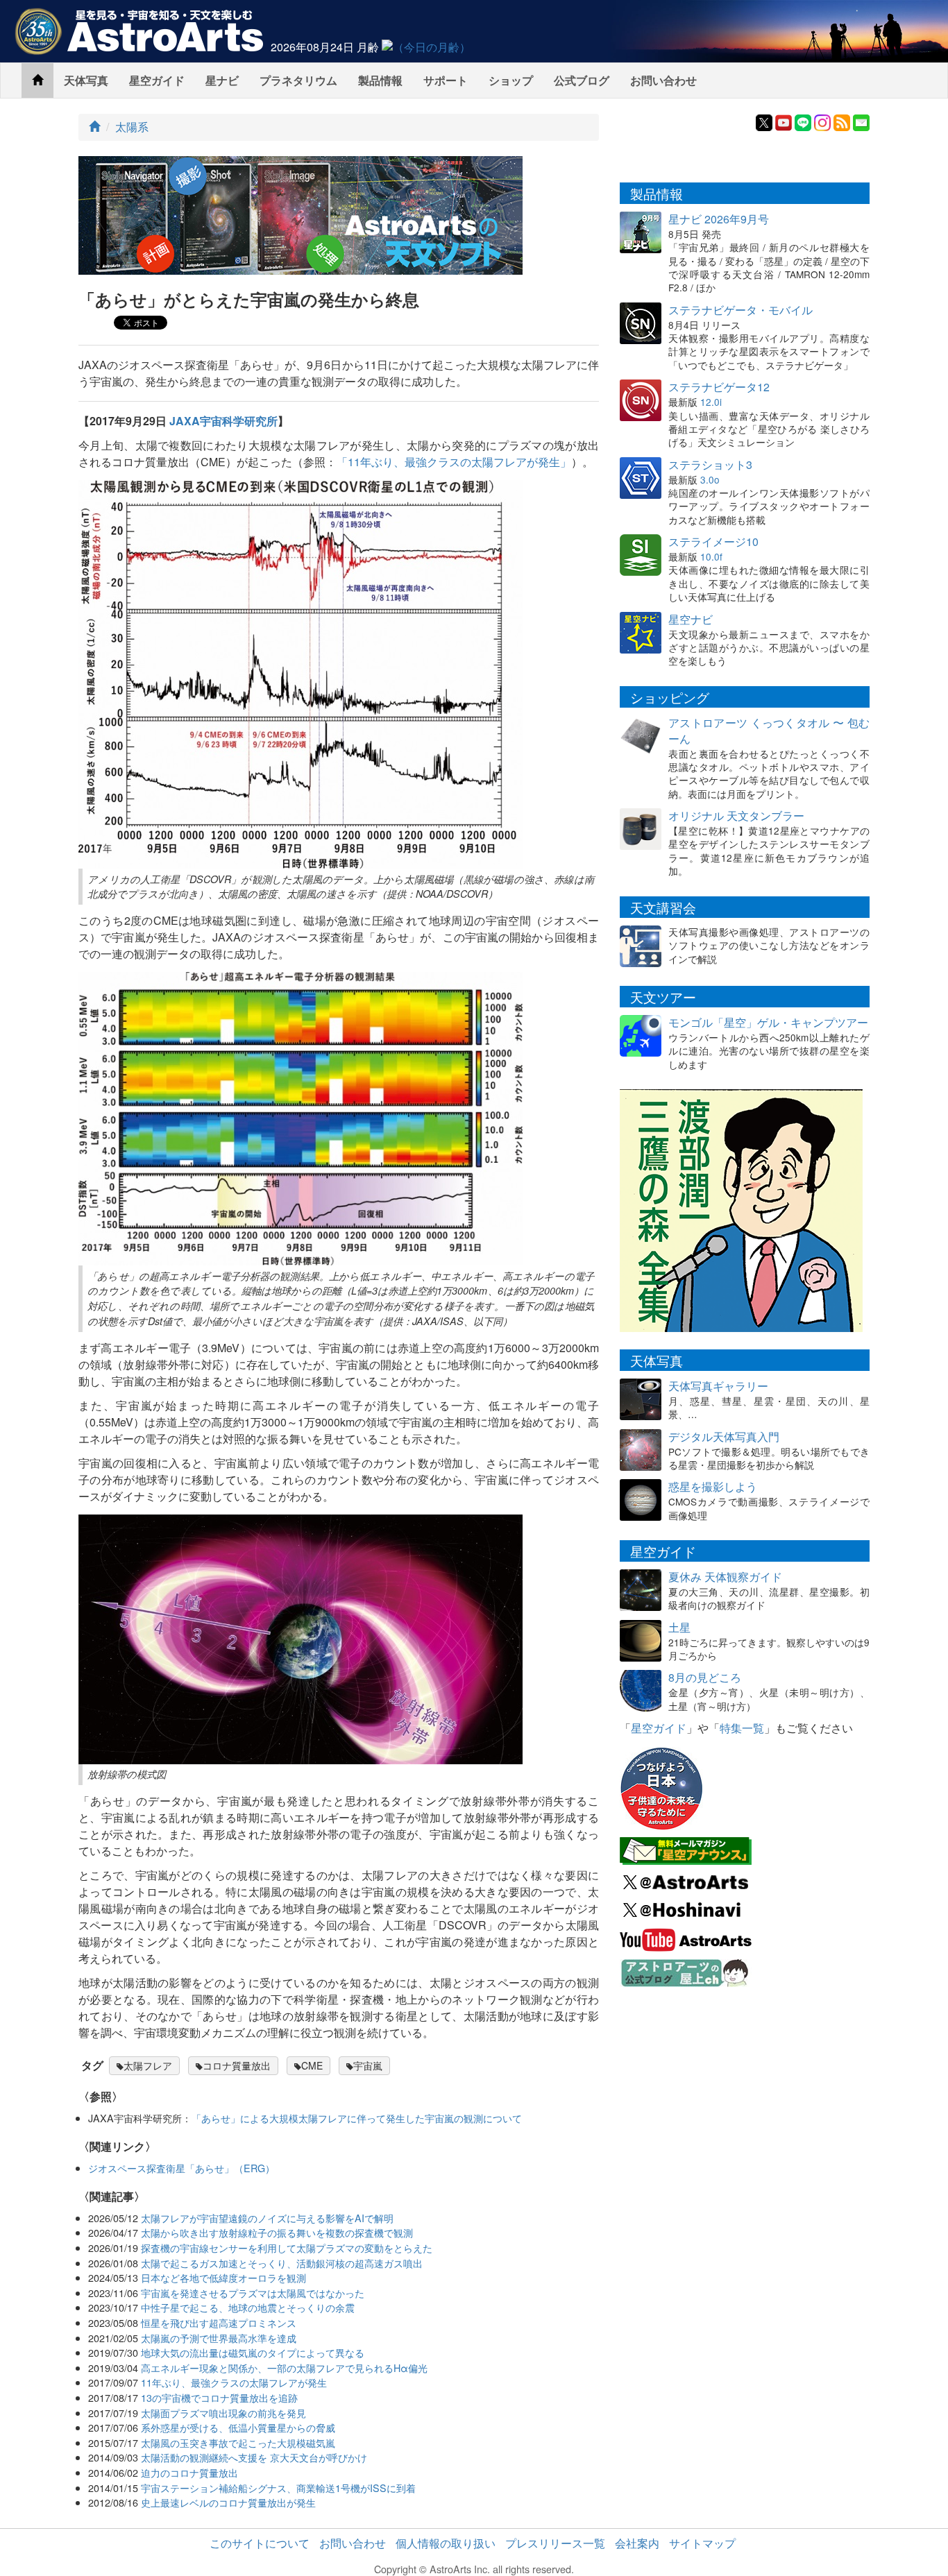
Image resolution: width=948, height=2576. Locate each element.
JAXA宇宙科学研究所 (223, 421)
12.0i (711, 402)
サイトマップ (702, 2543)
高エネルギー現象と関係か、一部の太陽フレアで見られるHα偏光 (284, 2368)
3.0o (710, 479)
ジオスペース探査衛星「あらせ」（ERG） (181, 2168)
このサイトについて (260, 2543)
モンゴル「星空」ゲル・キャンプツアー (768, 1022)
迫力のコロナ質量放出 (189, 2472)
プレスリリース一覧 (555, 2543)
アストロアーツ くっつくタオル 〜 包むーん (769, 731)
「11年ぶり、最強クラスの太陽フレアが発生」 (454, 462)
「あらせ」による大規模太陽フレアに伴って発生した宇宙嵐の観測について (357, 2118)
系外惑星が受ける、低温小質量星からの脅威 (238, 2427)
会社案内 (637, 2543)
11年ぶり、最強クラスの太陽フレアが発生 (234, 2382)
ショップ (511, 80)
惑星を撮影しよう (713, 1486)
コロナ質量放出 (237, 2065)
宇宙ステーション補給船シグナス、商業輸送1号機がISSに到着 (278, 2488)
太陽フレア (148, 2065)
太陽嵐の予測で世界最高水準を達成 (219, 2338)
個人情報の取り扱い (446, 2543)
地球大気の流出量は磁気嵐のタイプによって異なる (253, 2352)
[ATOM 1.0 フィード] (842, 121)
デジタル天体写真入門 (724, 1436)
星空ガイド (157, 80)
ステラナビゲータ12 (719, 387)
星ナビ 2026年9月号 (719, 219)
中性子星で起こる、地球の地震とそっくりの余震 (248, 2307)
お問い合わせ (663, 80)
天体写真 (86, 80)
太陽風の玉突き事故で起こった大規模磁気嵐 (238, 2442)
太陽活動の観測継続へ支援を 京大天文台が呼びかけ (254, 2457)
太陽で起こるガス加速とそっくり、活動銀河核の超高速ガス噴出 (282, 2263)
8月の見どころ (705, 1677)
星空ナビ (691, 619)
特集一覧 (742, 1728)
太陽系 (132, 127)
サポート (446, 80)
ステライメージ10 (713, 541)
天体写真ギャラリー (718, 1386)
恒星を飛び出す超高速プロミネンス (219, 2322)
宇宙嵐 (368, 2065)
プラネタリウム (298, 80)
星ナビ (222, 80)
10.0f (711, 556)
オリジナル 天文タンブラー (736, 816)
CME (312, 2065)
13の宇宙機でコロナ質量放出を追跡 (219, 2397)
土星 (679, 1627)
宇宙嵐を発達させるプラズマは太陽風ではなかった (253, 2293)
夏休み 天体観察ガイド (725, 1577)
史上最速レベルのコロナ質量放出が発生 (228, 2502)
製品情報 (380, 80)
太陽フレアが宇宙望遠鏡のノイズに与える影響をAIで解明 (267, 2218)
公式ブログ (582, 80)
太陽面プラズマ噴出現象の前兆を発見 (223, 2413)
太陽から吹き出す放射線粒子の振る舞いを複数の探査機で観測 (277, 2232)
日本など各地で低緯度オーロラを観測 (223, 2277)
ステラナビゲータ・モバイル (740, 310)
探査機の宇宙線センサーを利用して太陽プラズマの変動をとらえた (287, 2247)
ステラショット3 (710, 464)
